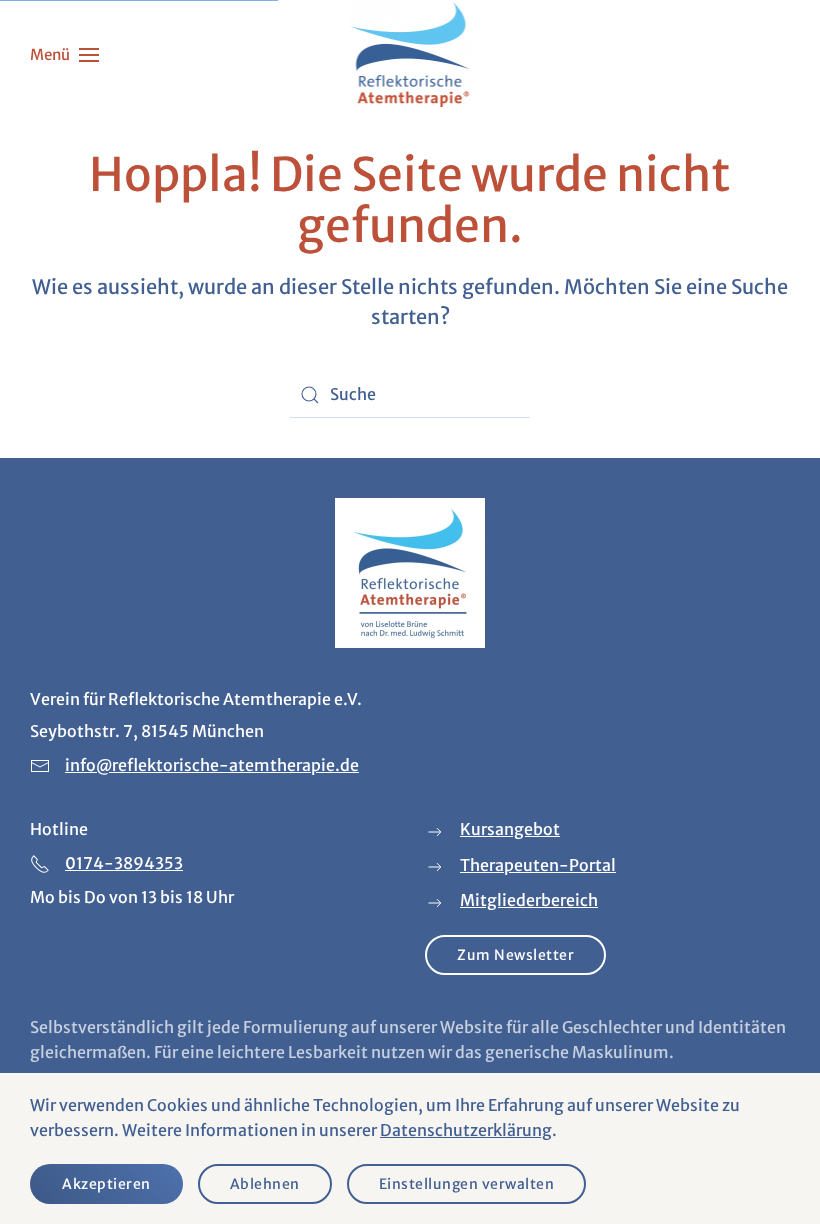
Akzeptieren (106, 1184)
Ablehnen (265, 1184)
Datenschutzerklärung (466, 1130)
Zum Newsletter (515, 955)
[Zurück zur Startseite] (410, 55)
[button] (64, 55)
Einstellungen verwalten (467, 1184)
